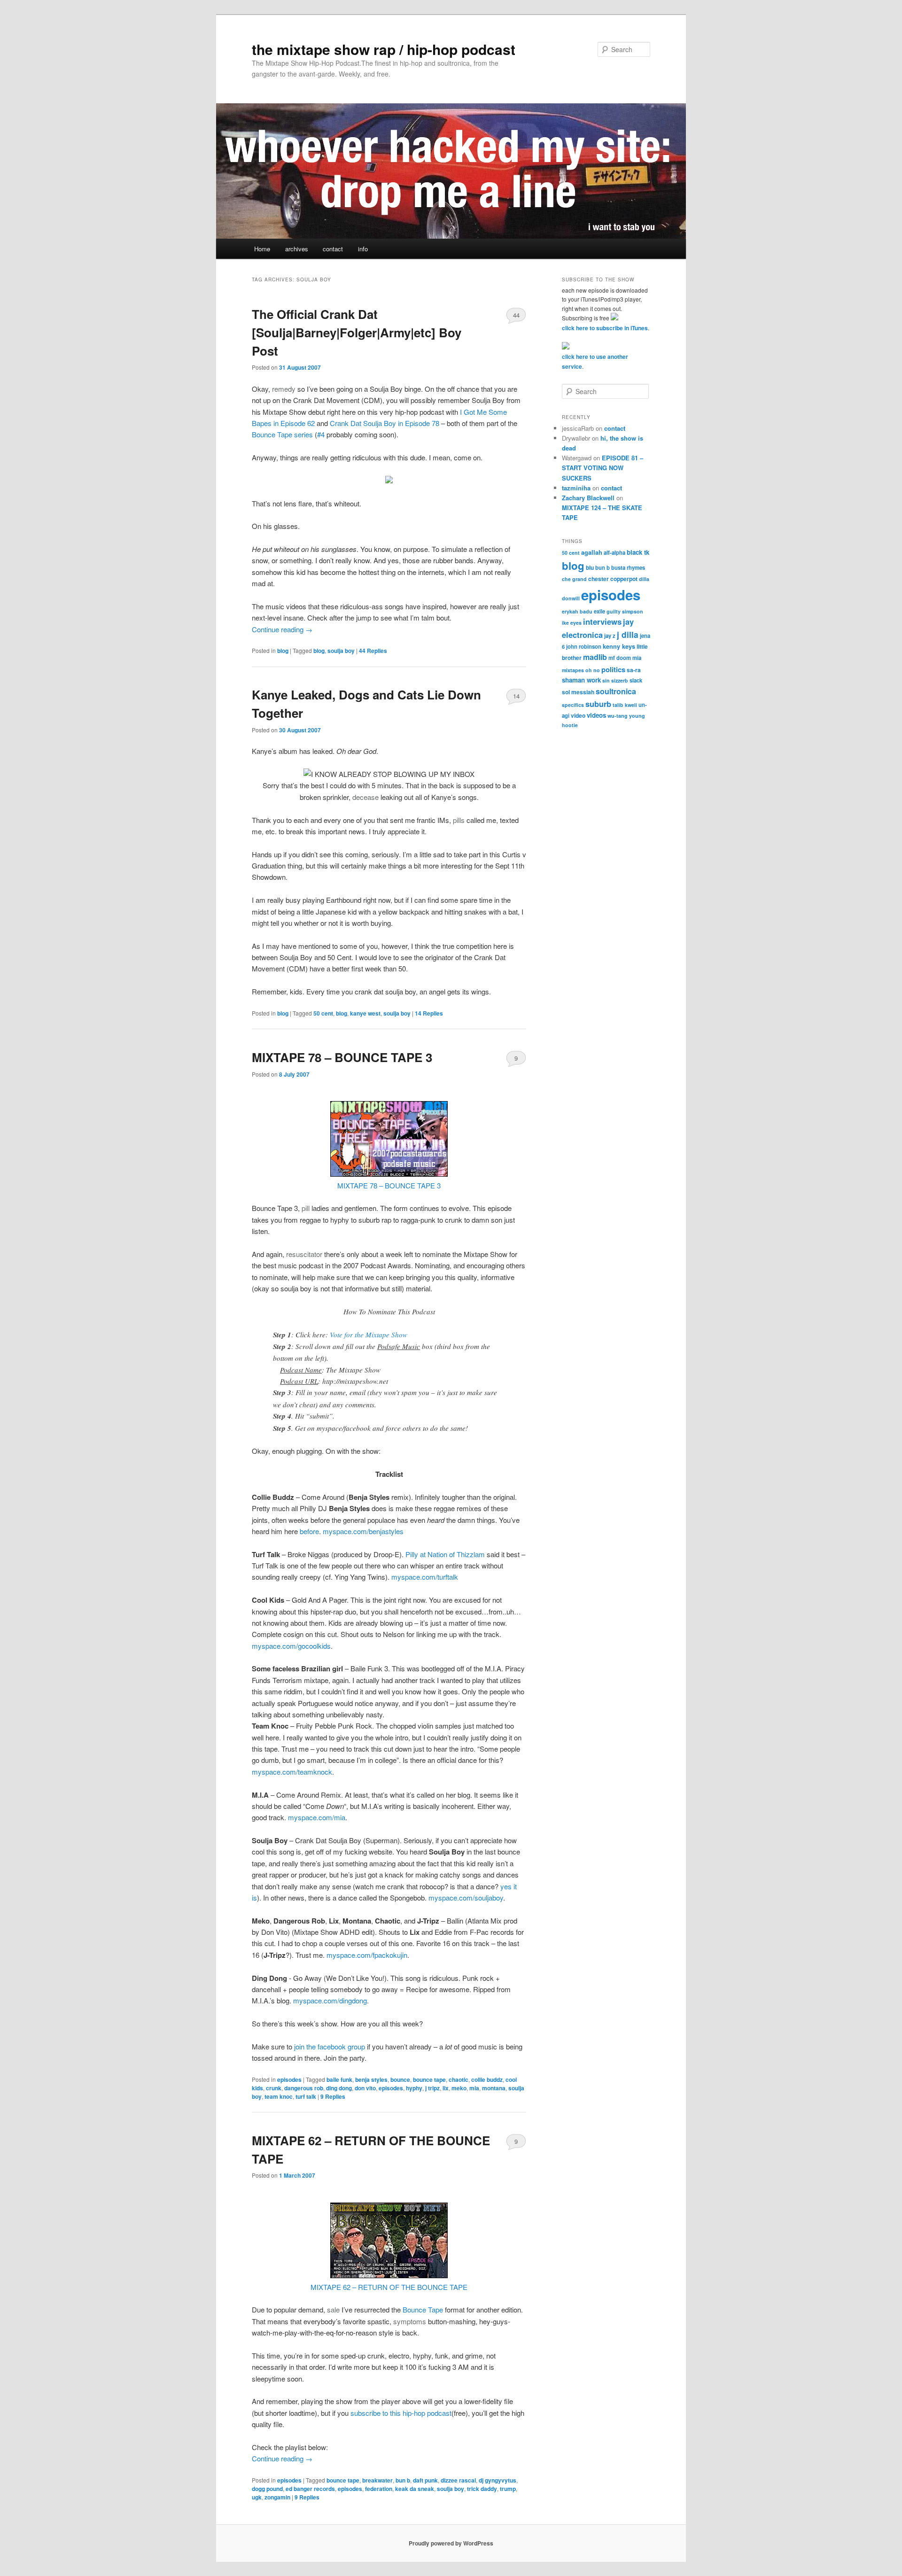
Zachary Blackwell (588, 498)
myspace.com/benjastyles (363, 1531)
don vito (365, 2088)
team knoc (279, 2096)
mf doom (620, 658)
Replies (373, 651)
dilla (644, 579)
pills (459, 820)
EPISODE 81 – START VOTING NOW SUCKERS (603, 468)
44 (516, 315)
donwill (571, 598)
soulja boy (341, 651)
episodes (289, 2079)
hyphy (414, 2088)
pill (306, 1208)
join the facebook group (330, 2046)
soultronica (616, 691)
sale (333, 2309)
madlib (595, 657)
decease (365, 797)
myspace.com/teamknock (292, 1772)
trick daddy (482, 2489)
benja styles (371, 2079)
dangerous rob (304, 2088)
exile (599, 611)
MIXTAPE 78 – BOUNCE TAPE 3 (342, 1057)
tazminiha (576, 488)
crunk (274, 2088)
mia (474, 2088)
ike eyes (572, 623)
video (578, 715)
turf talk (306, 2096)
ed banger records (310, 2489)
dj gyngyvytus (498, 2480)
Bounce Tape (423, 2309)
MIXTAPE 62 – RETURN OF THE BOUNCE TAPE (389, 2287)
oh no (593, 670)
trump (508, 2489)
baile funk (339, 2079)
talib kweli (625, 705)
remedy (284, 389)
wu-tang (618, 716)
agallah (592, 552)
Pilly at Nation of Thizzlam (445, 1554)
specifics (573, 705)
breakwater (377, 2480)
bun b (403, 2480)
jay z (610, 636)
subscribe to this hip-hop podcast (401, 2413)
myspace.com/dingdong (330, 2000)
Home (262, 249)
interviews (602, 621)
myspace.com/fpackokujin (367, 1955)
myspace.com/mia (317, 1817)
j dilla (628, 634)
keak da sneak (415, 2489)
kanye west (365, 1013)
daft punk (425, 2480)
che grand (574, 579)
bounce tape (429, 2079)
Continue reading (282, 629)
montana (494, 2088)
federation (379, 2489)
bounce (400, 2079)
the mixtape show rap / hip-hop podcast (384, 49)
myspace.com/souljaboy (466, 1897)
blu (590, 567)
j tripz (432, 2088)
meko (459, 2088)
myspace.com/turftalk (425, 1577)
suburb (598, 704)
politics (613, 669)
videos (596, 715)
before (309, 1531)
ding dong (339, 2088)
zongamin (277, 2497)
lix (446, 2088)
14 (516, 696)
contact (333, 249)
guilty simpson (625, 611)
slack (636, 680)
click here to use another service (595, 361)
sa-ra (634, 670)
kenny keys (619, 646)
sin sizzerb (615, 680)
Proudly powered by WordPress (451, 2543)
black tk (638, 552)
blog (283, 651)
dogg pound (267, 2489)
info (363, 249)
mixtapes (573, 670)
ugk (257, 2497)
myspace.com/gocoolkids (291, 1646)
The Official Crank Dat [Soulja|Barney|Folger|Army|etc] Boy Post (357, 332)
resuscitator (304, 1254)
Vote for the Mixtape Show (369, 1335)
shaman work (581, 680)
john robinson (584, 646)
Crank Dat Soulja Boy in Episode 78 (385, 423)
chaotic (459, 2079)
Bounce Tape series (282, 434)
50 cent (323, 1013)
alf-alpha (614, 552)
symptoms (410, 2321)
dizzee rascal (458, 2480)
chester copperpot (613, 579)
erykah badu (577, 611)
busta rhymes (628, 567)
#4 (321, 434)
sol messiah (578, 692)
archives (297, 249)
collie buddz (487, 2079)
